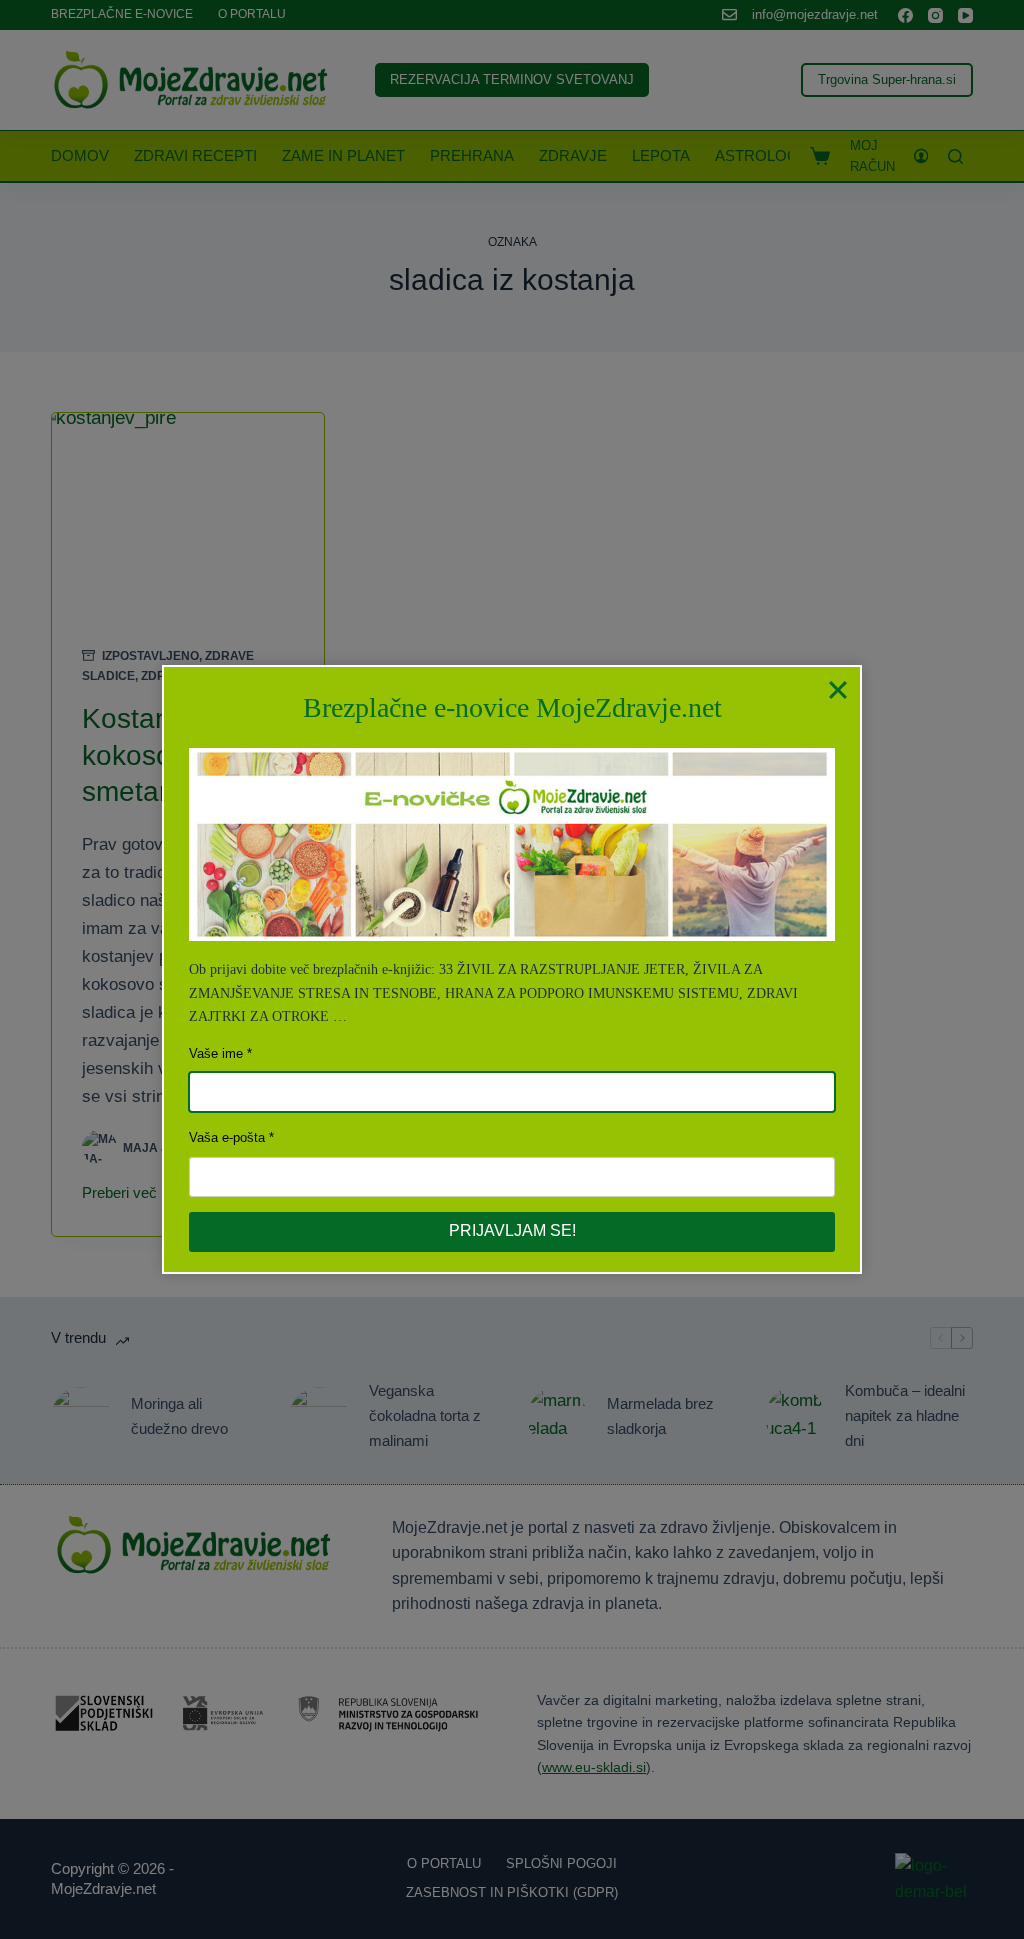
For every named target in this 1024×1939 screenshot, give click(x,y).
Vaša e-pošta (227, 1137)
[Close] (838, 689)
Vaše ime (216, 1053)
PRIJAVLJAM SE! (512, 1230)
